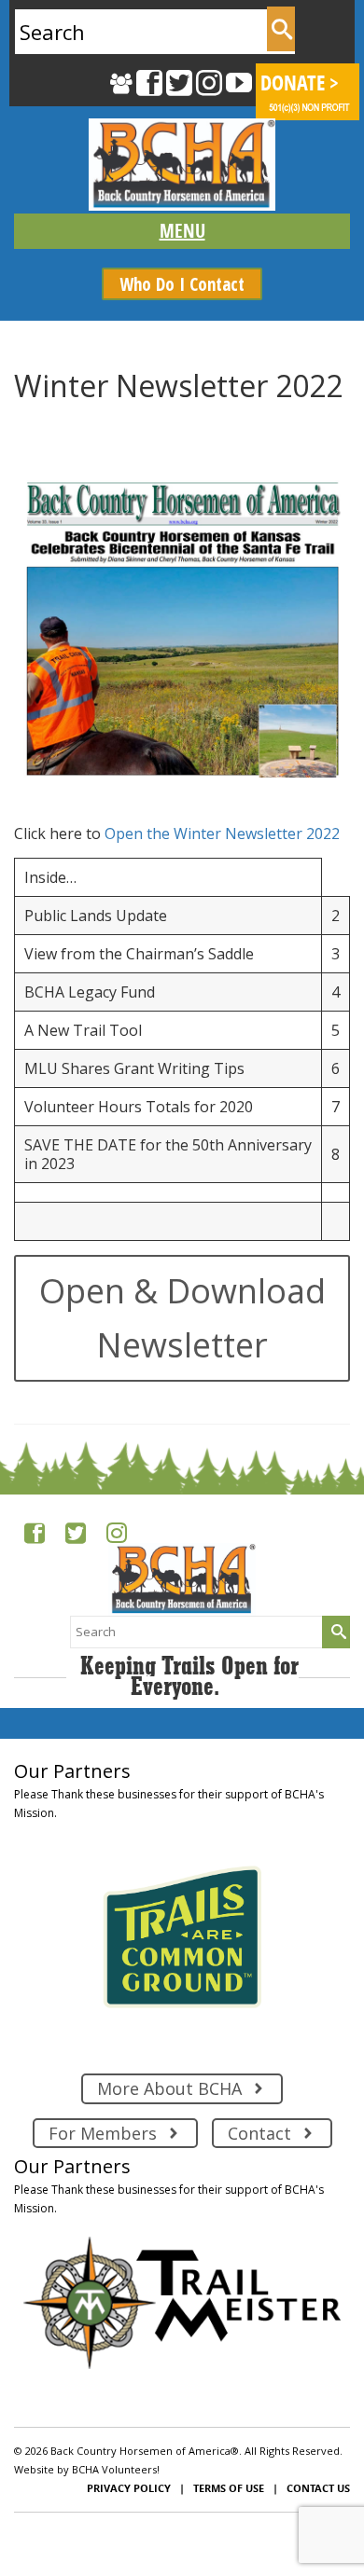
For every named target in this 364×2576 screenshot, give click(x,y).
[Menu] (182, 231)
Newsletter (109, 423)
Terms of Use (229, 2488)
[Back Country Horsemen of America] (182, 165)
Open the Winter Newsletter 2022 (222, 833)
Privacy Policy (129, 2488)
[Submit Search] (281, 29)
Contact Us (318, 2488)
